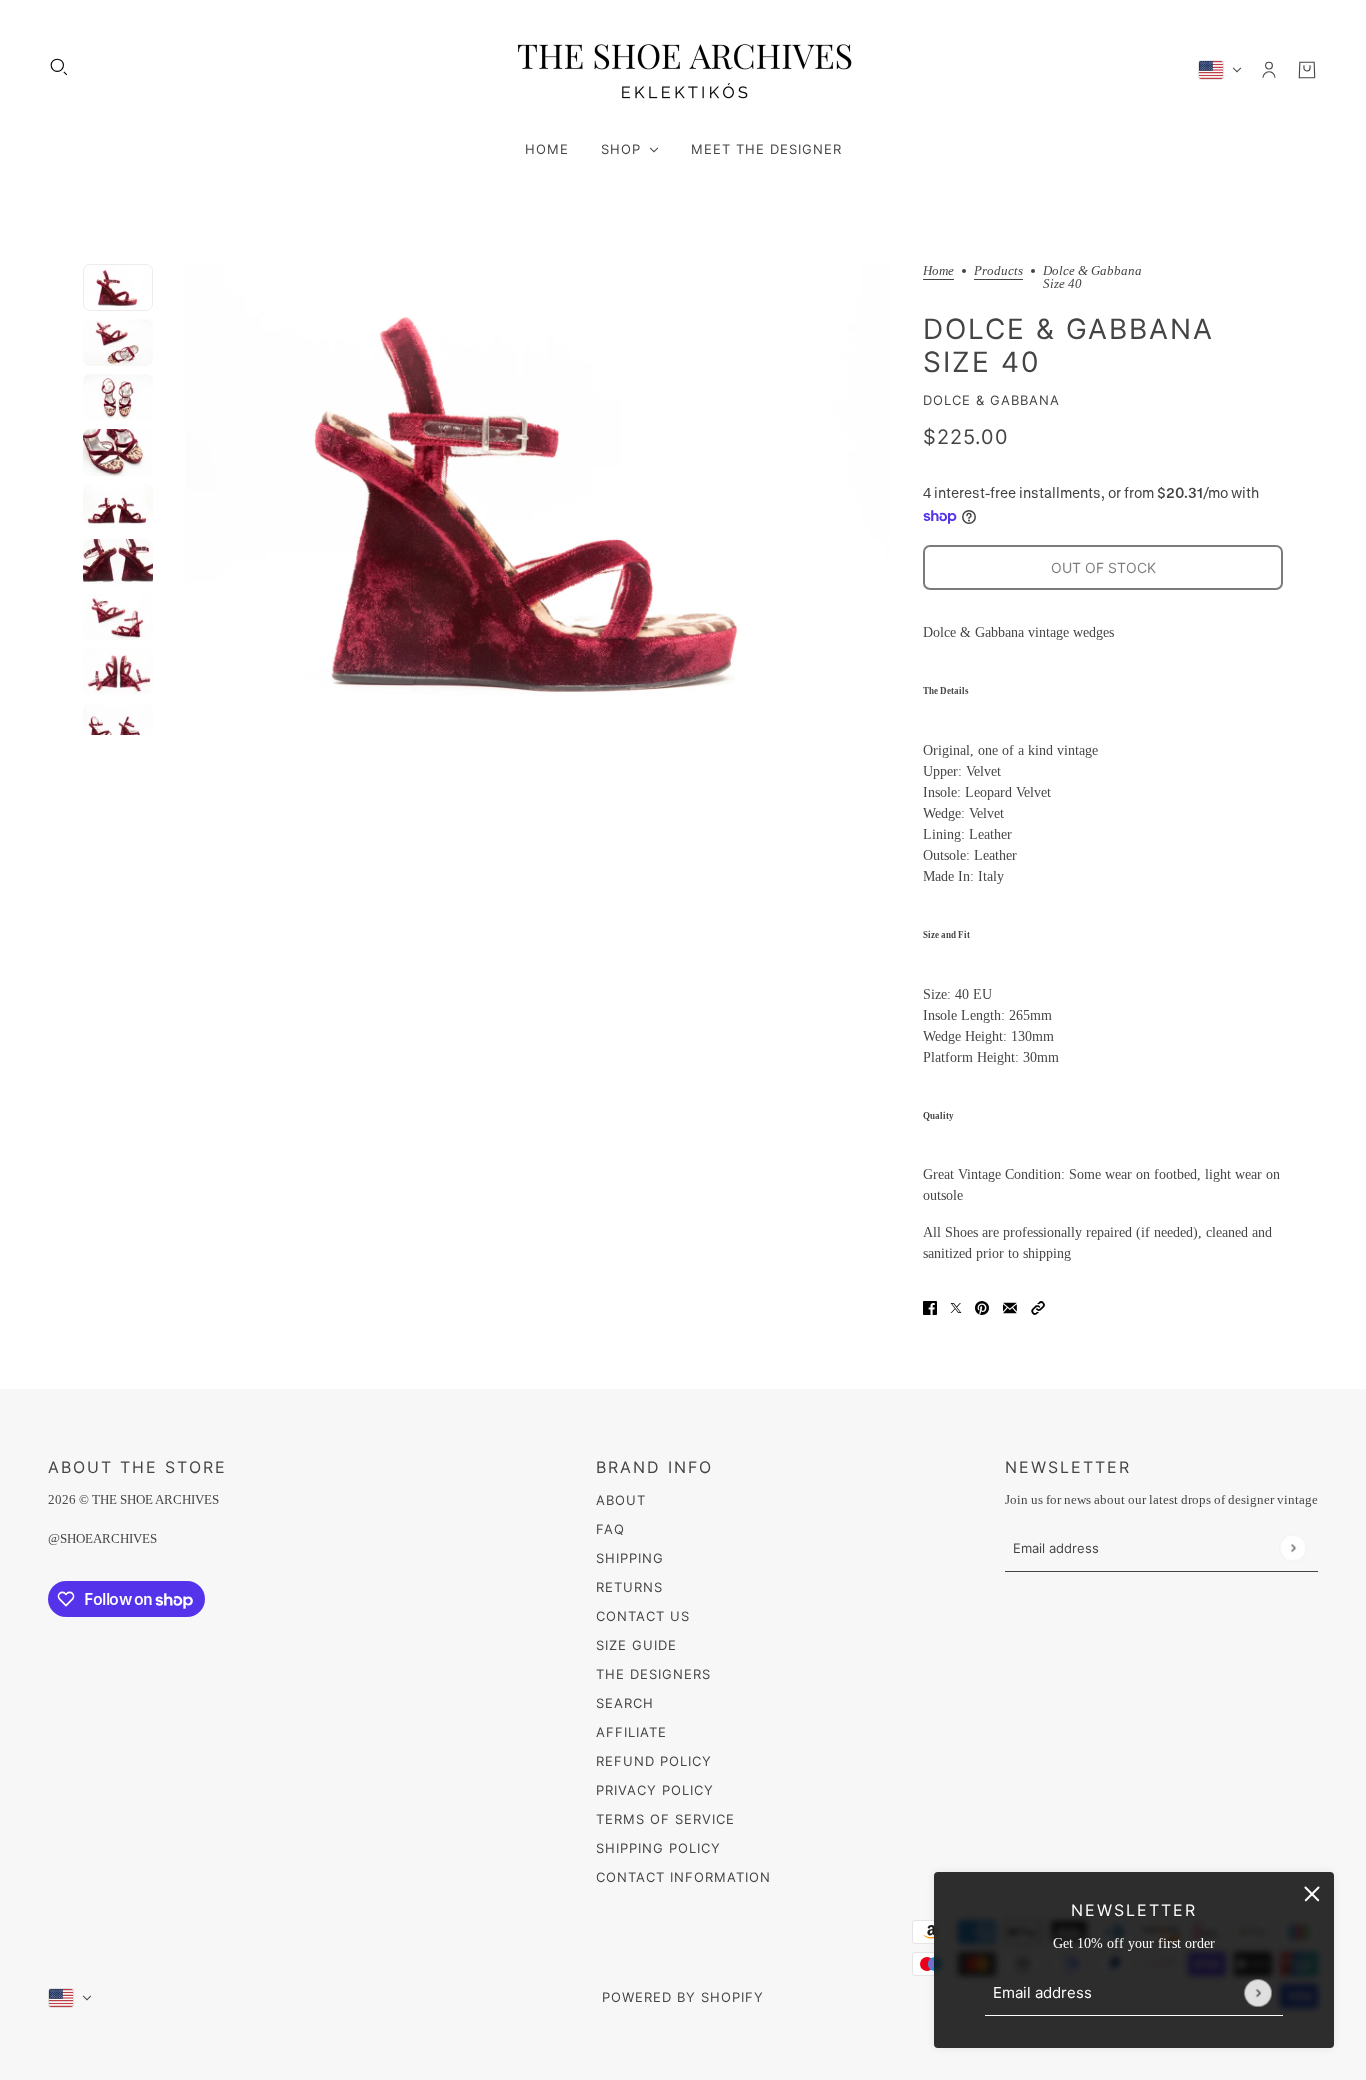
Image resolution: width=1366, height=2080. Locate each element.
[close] (1312, 1894)
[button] (1038, 1306)
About (621, 1500)
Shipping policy (658, 1848)
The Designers (653, 1674)
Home (938, 271)
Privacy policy (655, 1790)
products (998, 271)
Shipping (630, 1558)
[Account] (1269, 70)
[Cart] (1307, 70)
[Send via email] (1010, 1306)
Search (625, 1703)
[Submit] (1257, 1992)
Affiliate (631, 1732)
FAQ (610, 1529)
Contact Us (643, 1616)
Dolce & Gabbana (991, 400)
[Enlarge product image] (538, 499)
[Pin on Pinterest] (982, 1306)
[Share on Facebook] (930, 1306)
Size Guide (636, 1645)
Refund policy (654, 1761)
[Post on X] (956, 1306)
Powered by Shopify (683, 1997)
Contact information (683, 1877)
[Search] (59, 67)
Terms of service (665, 1819)
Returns (629, 1587)
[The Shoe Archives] (683, 69)
